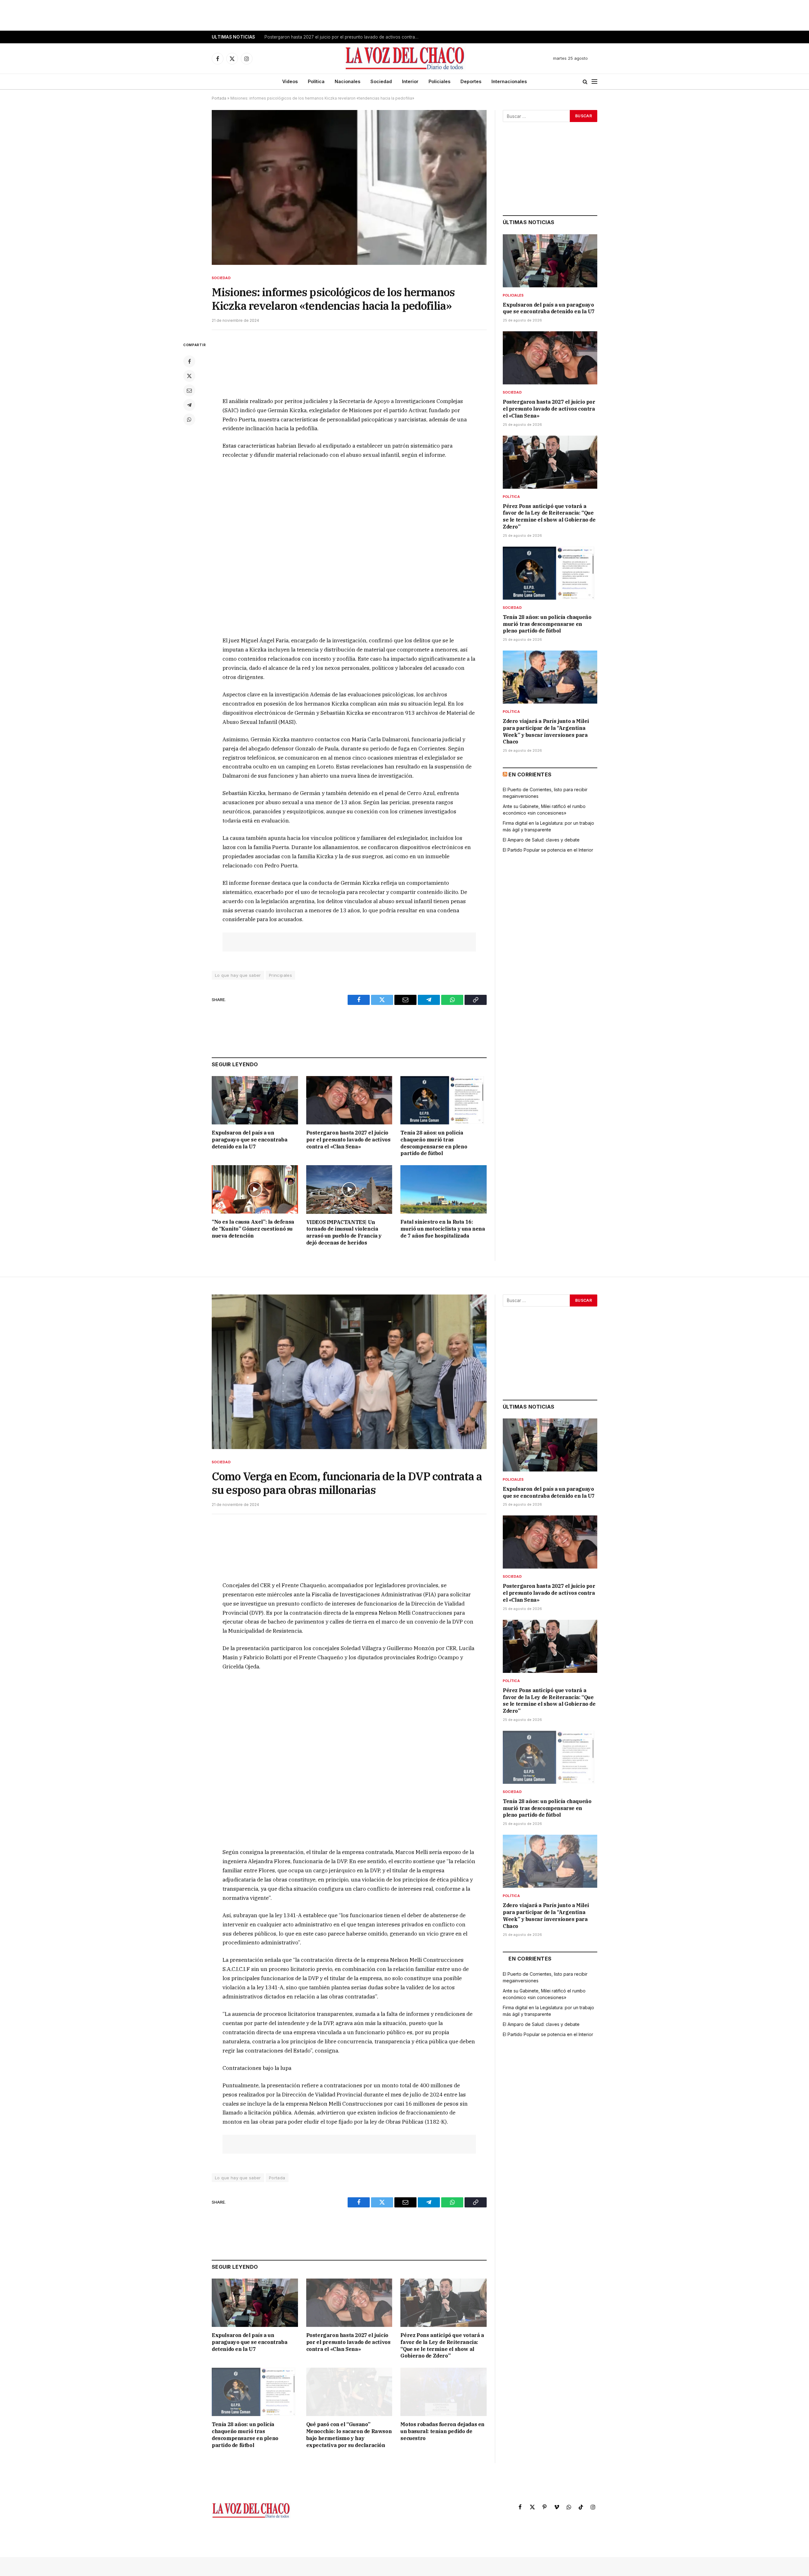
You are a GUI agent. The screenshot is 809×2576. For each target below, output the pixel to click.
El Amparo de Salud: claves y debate (541, 840)
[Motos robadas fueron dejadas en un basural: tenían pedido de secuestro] (444, 2392)
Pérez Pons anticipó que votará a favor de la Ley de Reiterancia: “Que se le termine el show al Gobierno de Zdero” (549, 516)
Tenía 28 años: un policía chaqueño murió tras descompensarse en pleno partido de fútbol (434, 1143)
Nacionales (347, 81)
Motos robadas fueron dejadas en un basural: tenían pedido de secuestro (442, 2431)
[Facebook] (189, 361)
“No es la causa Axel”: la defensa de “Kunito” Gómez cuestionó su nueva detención (253, 1229)
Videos (290, 81)
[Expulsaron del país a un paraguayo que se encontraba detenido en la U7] (255, 1100)
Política (316, 81)
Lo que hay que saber (238, 975)
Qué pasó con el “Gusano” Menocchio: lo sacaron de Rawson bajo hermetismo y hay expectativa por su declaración (349, 2435)
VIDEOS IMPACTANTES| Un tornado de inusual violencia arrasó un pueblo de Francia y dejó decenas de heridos (344, 1232)
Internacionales (509, 81)
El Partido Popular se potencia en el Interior (548, 850)
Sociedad (381, 81)
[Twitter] (189, 376)
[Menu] (594, 82)
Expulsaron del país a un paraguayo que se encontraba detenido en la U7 (249, 1140)
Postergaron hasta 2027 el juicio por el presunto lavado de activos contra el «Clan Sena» (344, 37)
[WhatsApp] (189, 419)
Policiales (439, 81)
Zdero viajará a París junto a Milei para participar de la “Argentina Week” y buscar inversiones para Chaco (546, 731)
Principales (280, 975)
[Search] (585, 82)
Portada (219, 98)
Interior (410, 81)
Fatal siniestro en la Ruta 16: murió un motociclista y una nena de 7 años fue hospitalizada (443, 1229)
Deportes (471, 81)
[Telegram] (189, 405)
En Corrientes (530, 774)
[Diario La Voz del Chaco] (405, 58)
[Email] (189, 390)
